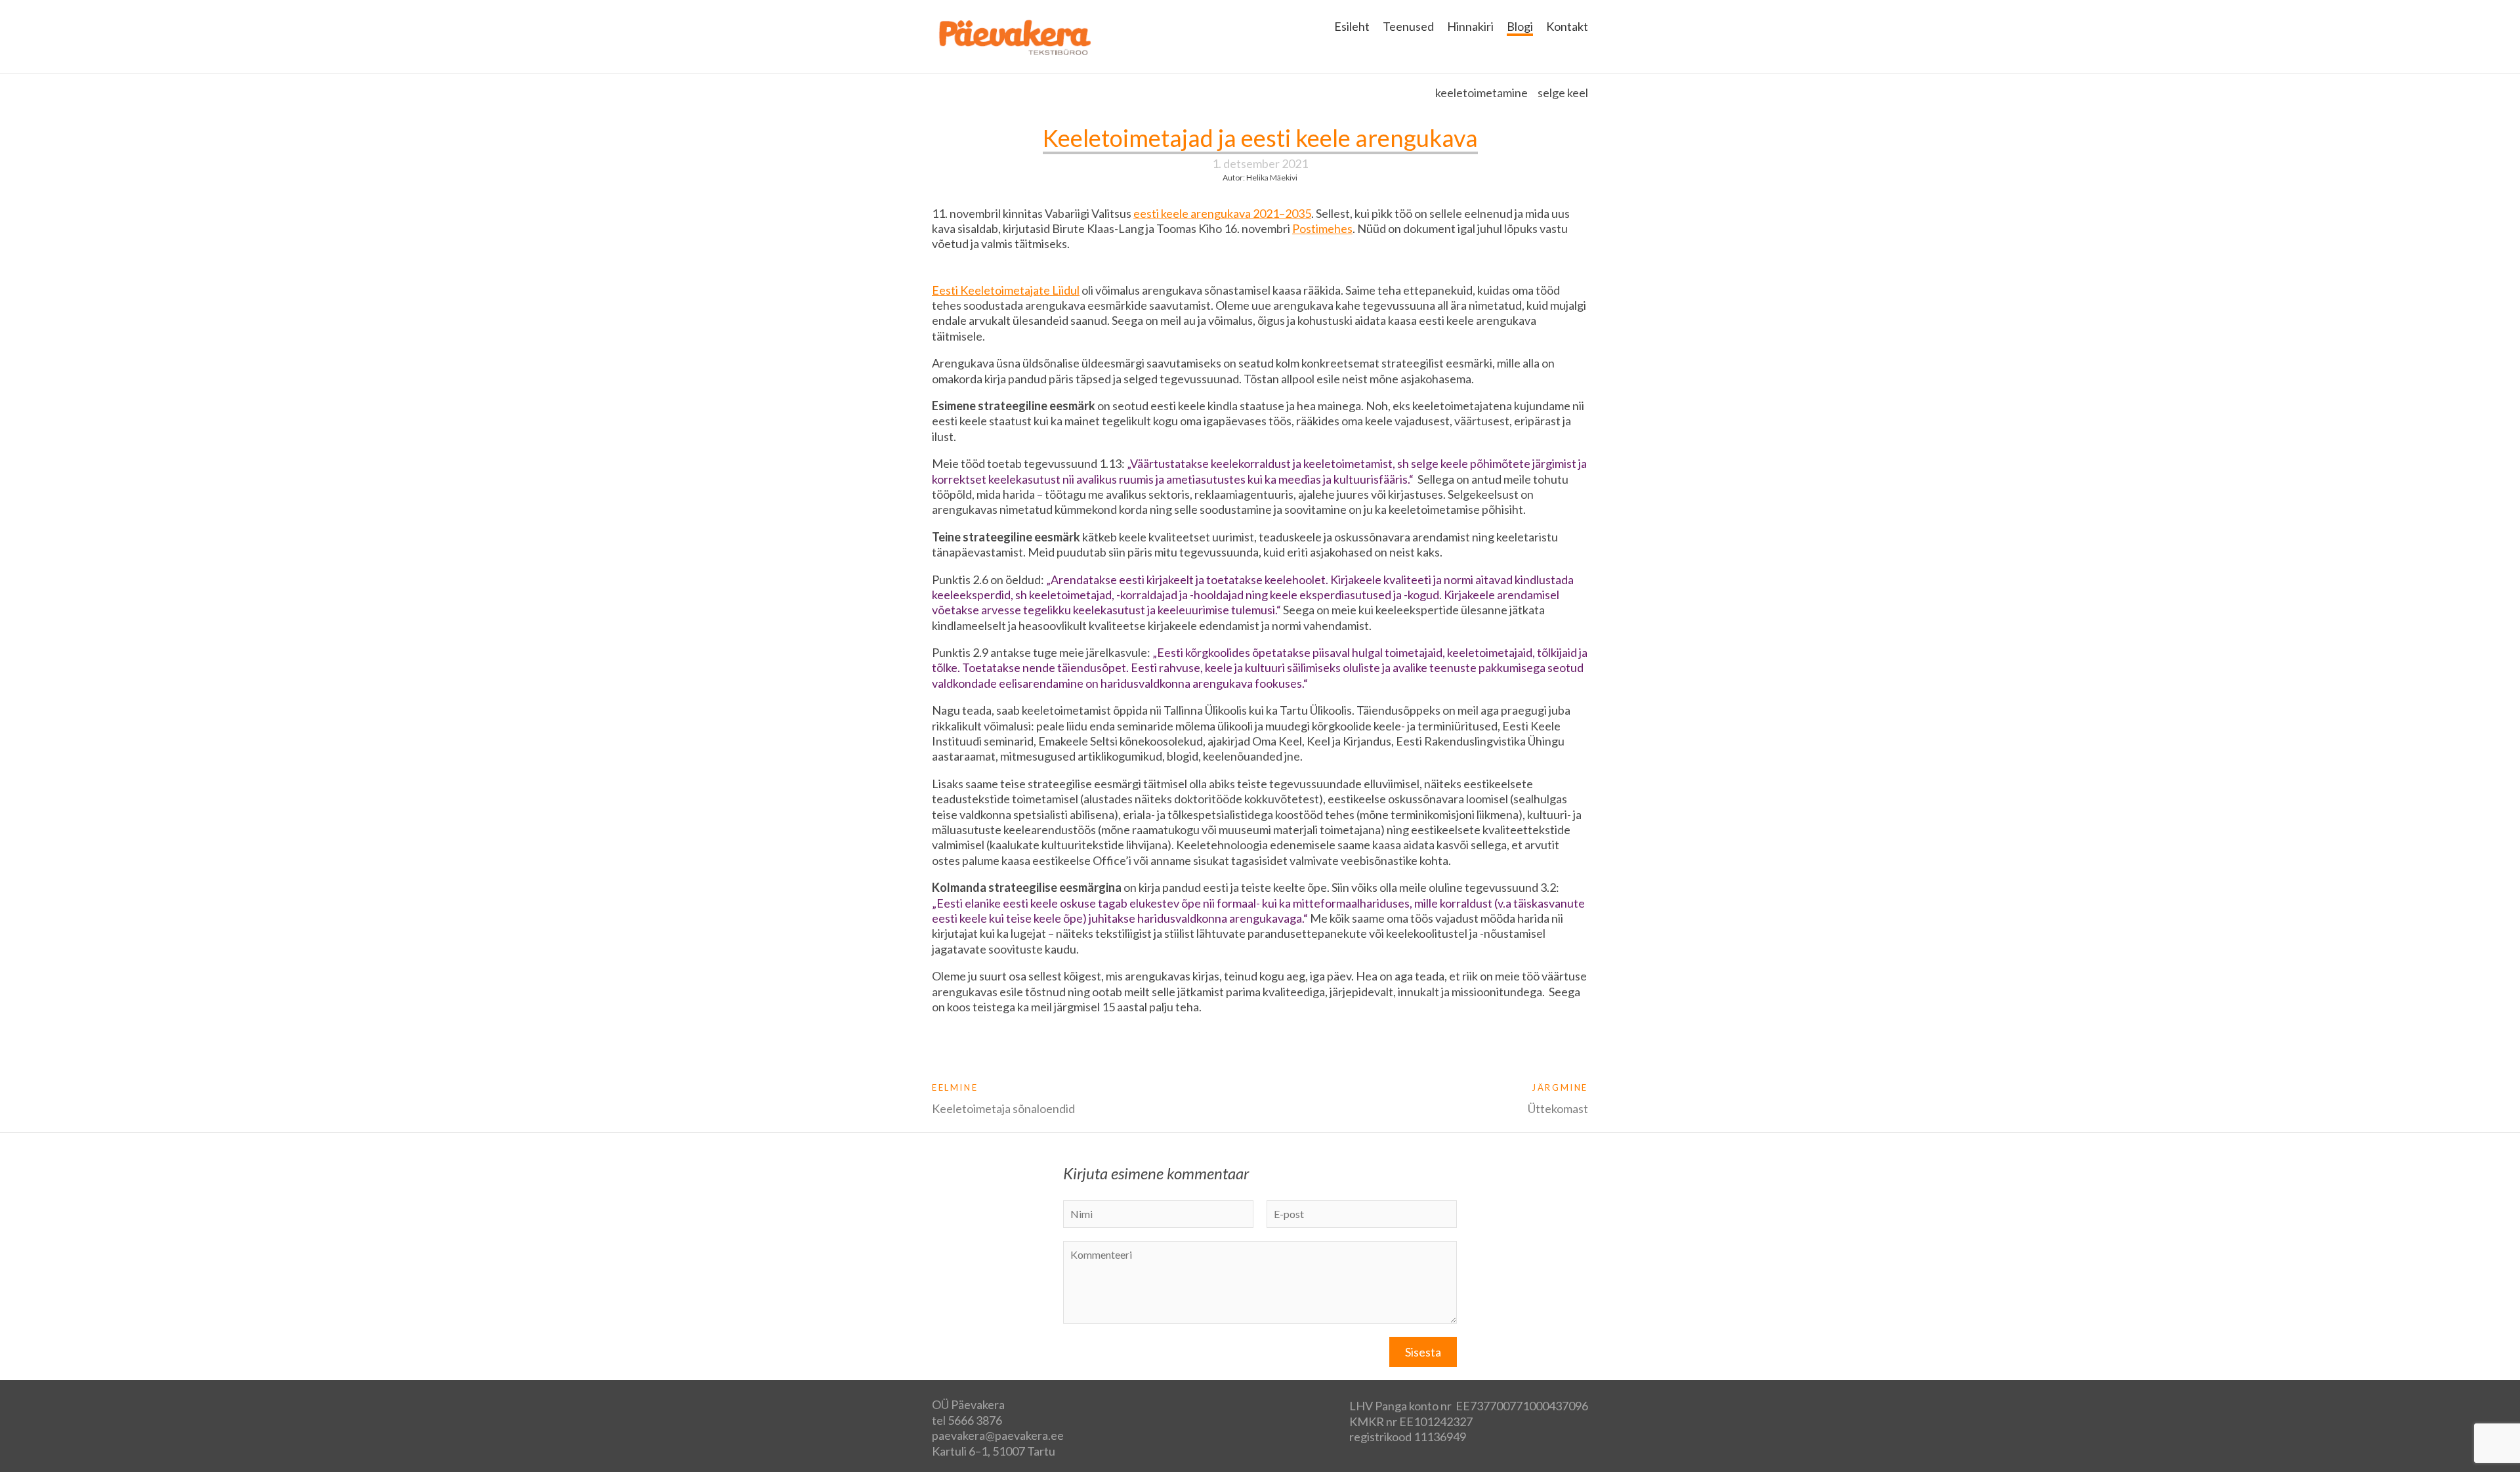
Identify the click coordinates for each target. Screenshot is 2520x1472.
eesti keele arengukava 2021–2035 (1222, 213)
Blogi (1520, 26)
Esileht (1352, 26)
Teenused (1408, 26)
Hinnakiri (1470, 26)
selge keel (1563, 93)
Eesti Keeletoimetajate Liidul (1006, 290)
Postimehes (1322, 228)
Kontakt (1567, 26)
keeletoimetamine (1481, 93)
